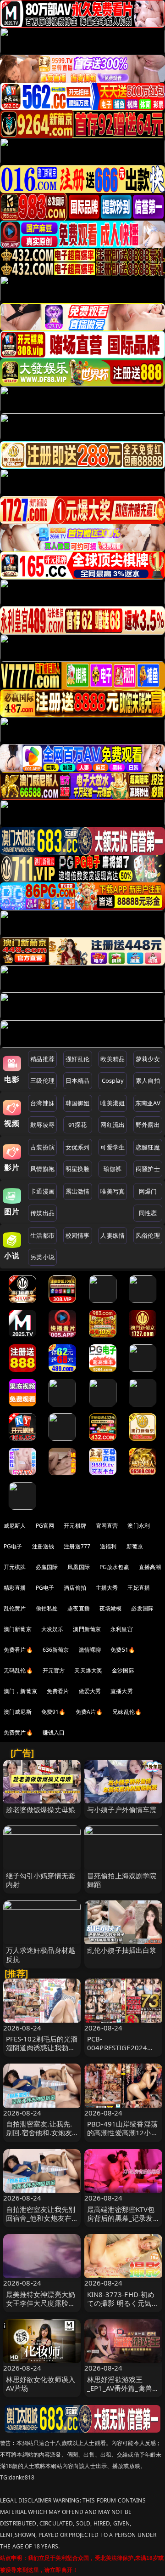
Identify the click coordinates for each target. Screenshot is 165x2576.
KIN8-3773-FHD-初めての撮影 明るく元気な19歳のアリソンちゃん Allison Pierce (123, 2308)
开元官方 (54, 1670)
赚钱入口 (54, 1732)
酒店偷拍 (75, 1588)
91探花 (78, 1125)
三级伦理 (42, 1080)
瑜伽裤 (113, 1169)
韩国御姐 (78, 1103)
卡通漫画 (42, 1191)
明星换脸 (78, 1169)
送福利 (108, 1546)
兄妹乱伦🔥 (127, 1712)
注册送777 (77, 1546)
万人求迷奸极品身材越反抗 (41, 1954)
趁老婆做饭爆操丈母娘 (41, 1809)
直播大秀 (122, 1691)
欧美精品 (113, 1059)
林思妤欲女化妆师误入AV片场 (41, 2384)
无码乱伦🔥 (18, 1670)
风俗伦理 (148, 1235)
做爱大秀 (90, 1691)
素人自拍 (148, 1080)
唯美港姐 (113, 1103)
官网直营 (107, 1526)
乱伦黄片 (15, 1608)
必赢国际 (47, 1567)
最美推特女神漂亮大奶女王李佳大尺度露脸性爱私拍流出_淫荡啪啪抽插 (41, 2308)
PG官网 (45, 1526)
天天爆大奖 (88, 1670)
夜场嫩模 (111, 1608)
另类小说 (42, 1257)
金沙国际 (123, 1670)
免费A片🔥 (89, 1712)
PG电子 (13, 1546)
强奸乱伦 (78, 1059)
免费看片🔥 (18, 1650)
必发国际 (142, 1608)
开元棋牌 (75, 1526)
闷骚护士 (148, 1169)
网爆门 (148, 1191)
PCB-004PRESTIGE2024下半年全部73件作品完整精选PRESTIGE (123, 2052)
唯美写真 (113, 1191)
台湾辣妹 (42, 1103)
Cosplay (113, 1080)
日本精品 (78, 1080)
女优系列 (78, 1147)
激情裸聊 (90, 1650)
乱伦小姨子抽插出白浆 (122, 1950)
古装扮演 (42, 1147)
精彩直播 (15, 1588)
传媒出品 (42, 1213)
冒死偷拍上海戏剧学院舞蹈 (122, 1880)
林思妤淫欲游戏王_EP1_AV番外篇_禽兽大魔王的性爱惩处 (123, 2388)
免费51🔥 (123, 1650)
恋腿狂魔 (148, 1147)
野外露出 (148, 1125)
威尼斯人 (15, 1526)
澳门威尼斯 (18, 1712)
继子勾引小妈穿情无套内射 (41, 1880)
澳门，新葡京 (20, 1691)
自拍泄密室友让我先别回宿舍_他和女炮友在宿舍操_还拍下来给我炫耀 (41, 2223)
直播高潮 (150, 1567)
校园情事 (78, 1235)
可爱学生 (113, 1147)
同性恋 (148, 1213)
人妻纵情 (113, 1235)
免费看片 (58, 1691)
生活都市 (42, 1235)
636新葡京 (56, 1650)
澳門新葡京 (87, 1629)
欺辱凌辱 (42, 1125)
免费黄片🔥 (18, 1732)
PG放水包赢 (114, 1567)
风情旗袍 (42, 1169)
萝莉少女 (148, 1059)
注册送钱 (43, 1546)
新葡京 (135, 1546)
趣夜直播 (79, 1608)
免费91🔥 (54, 1712)
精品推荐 (42, 1059)
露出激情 (78, 1191)
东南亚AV (148, 1103)
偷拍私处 (47, 1608)
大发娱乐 (52, 1629)
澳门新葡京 (18, 1629)
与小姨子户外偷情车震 (122, 1809)
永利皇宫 (122, 1629)
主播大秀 (107, 1588)
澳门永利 (139, 1526)
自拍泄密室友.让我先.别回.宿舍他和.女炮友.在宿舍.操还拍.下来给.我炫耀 (40, 2137)
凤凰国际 (79, 1567)
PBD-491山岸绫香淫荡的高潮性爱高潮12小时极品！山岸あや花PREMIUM (123, 2137)
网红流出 (113, 1125)
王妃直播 (139, 1588)
